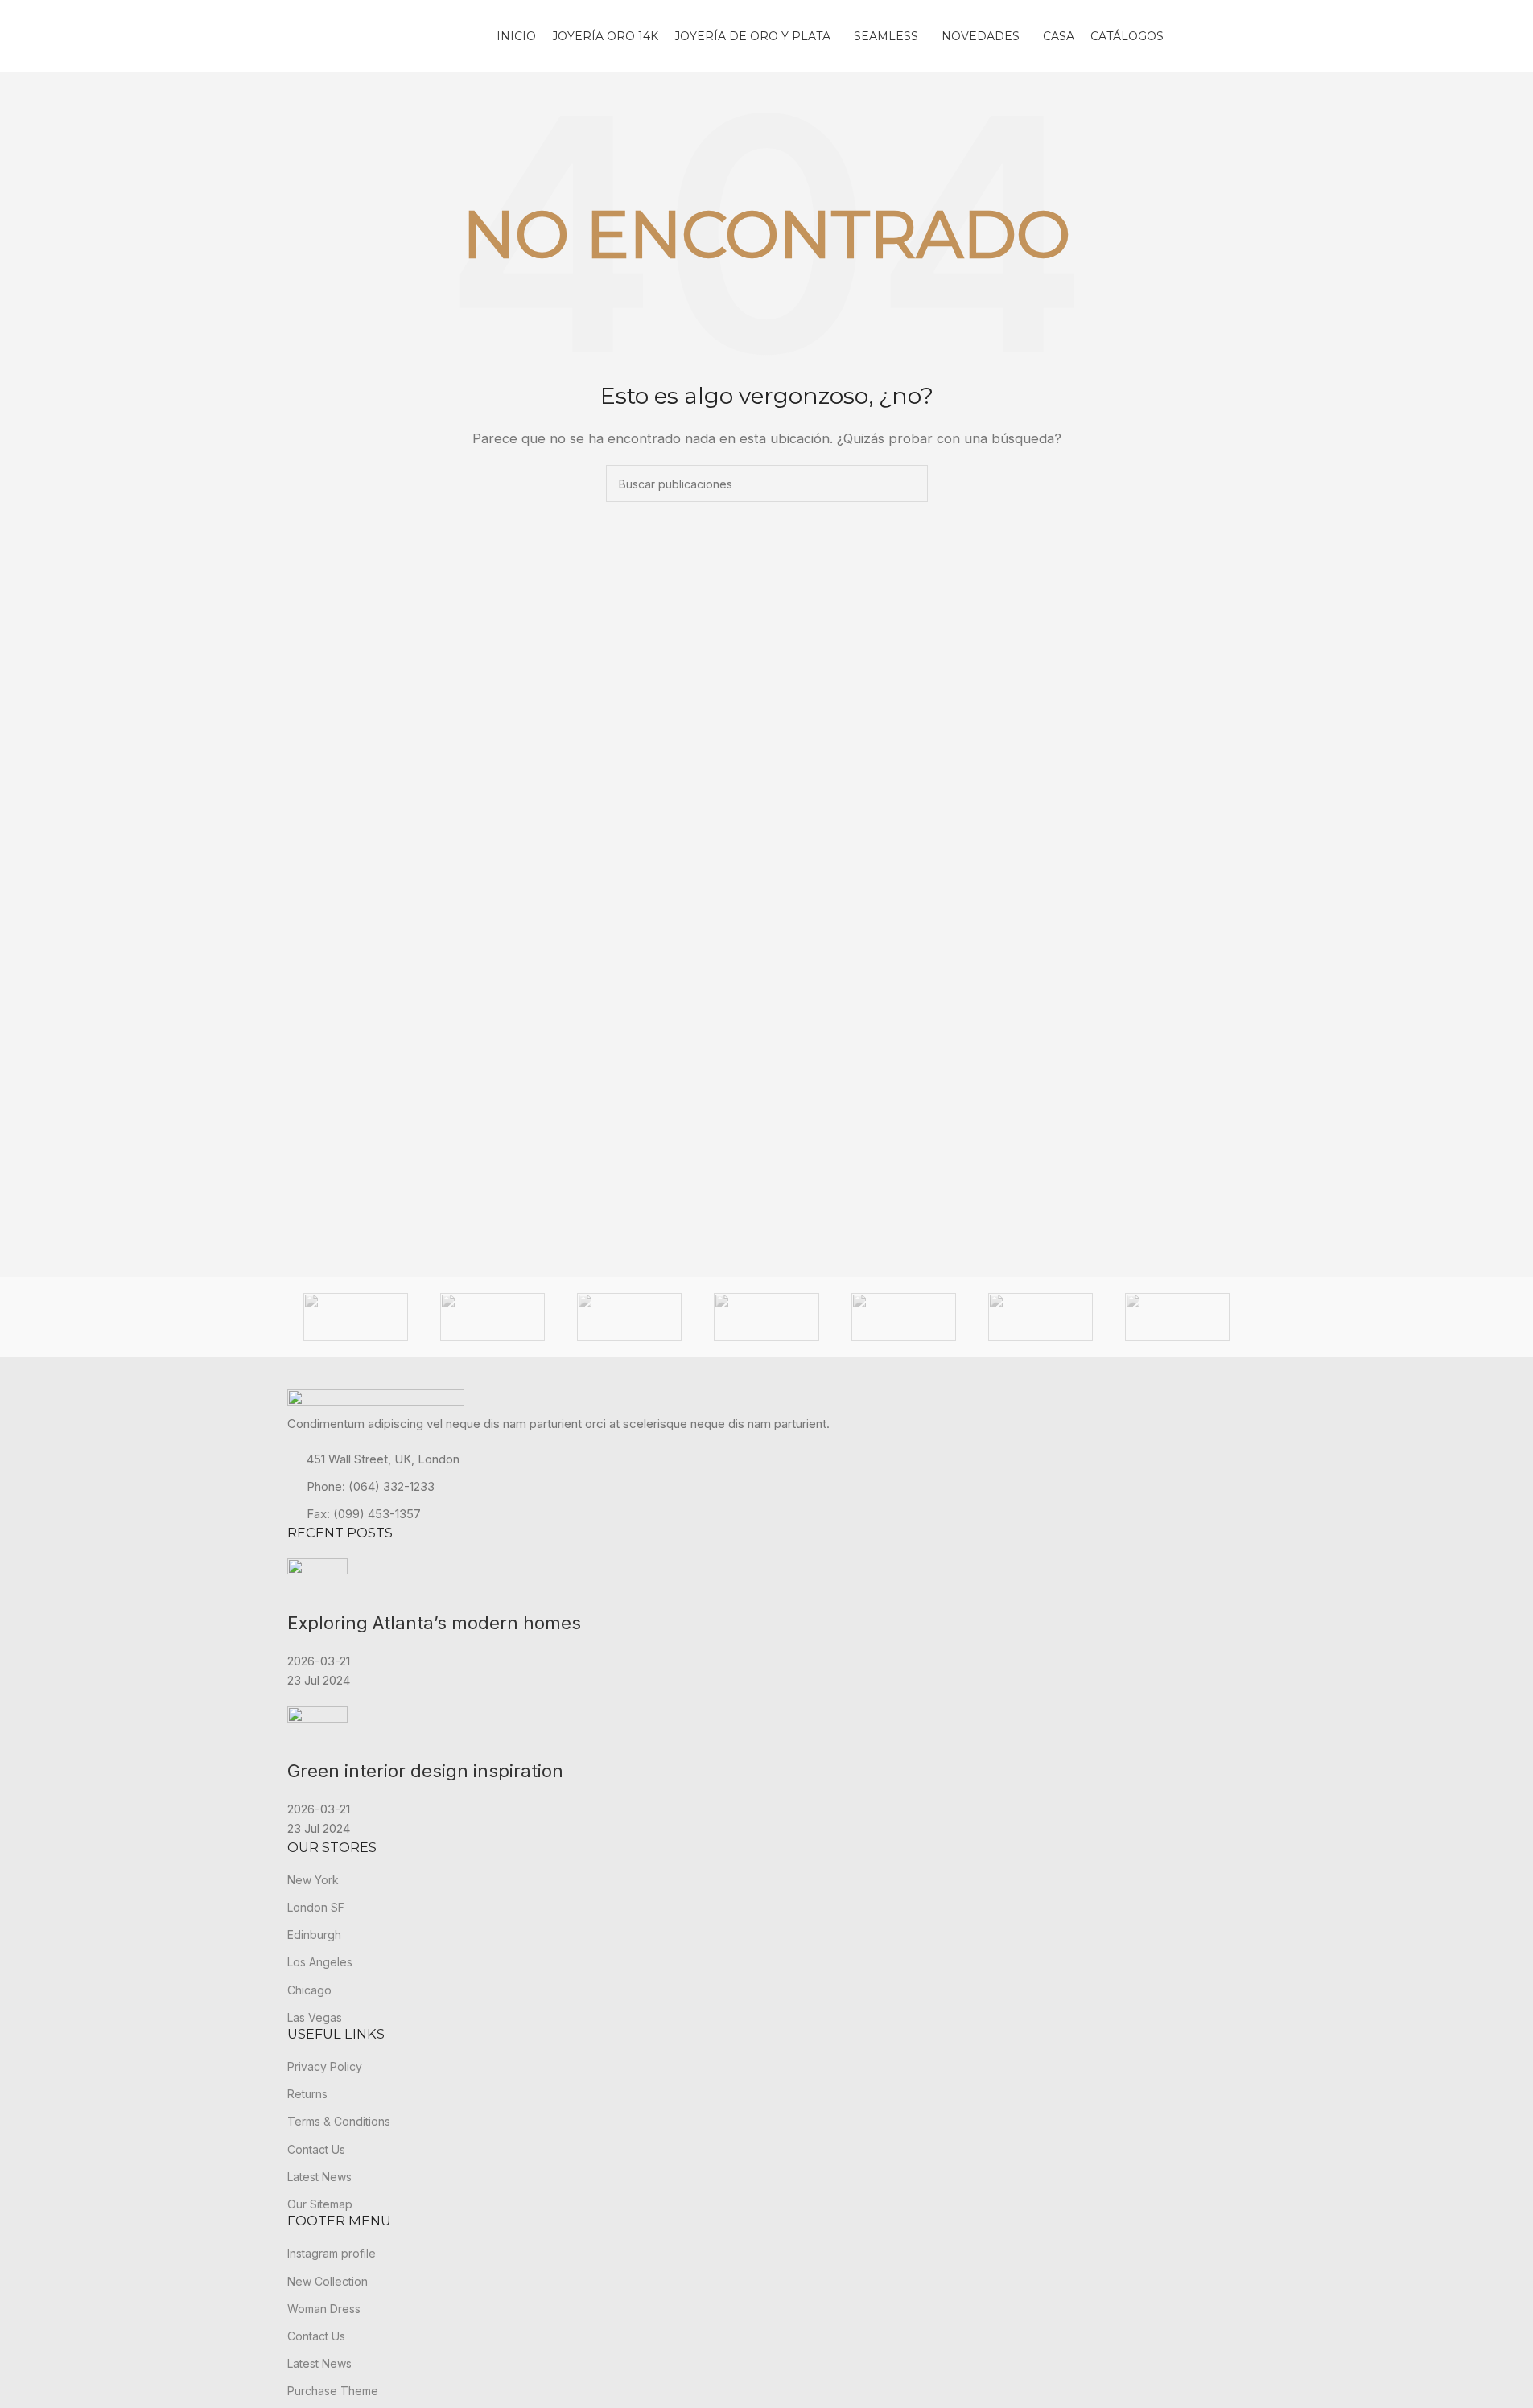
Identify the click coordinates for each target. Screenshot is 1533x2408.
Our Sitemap (320, 2204)
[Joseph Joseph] (904, 1317)
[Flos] (629, 1317)
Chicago (309, 1990)
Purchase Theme (333, 2391)
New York (313, 1880)
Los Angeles (320, 1962)
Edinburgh (314, 1935)
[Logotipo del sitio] (384, 35)
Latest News (319, 2177)
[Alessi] (356, 1317)
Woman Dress (324, 2309)
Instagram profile (332, 2253)
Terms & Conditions (339, 2121)
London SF (316, 1907)
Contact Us (316, 2149)
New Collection (328, 2281)
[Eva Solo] (492, 1317)
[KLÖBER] (1041, 1317)
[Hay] (766, 1317)
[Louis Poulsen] (1177, 1317)
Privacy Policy (325, 2066)
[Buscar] (1240, 36)
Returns (307, 2094)
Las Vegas (315, 2017)
